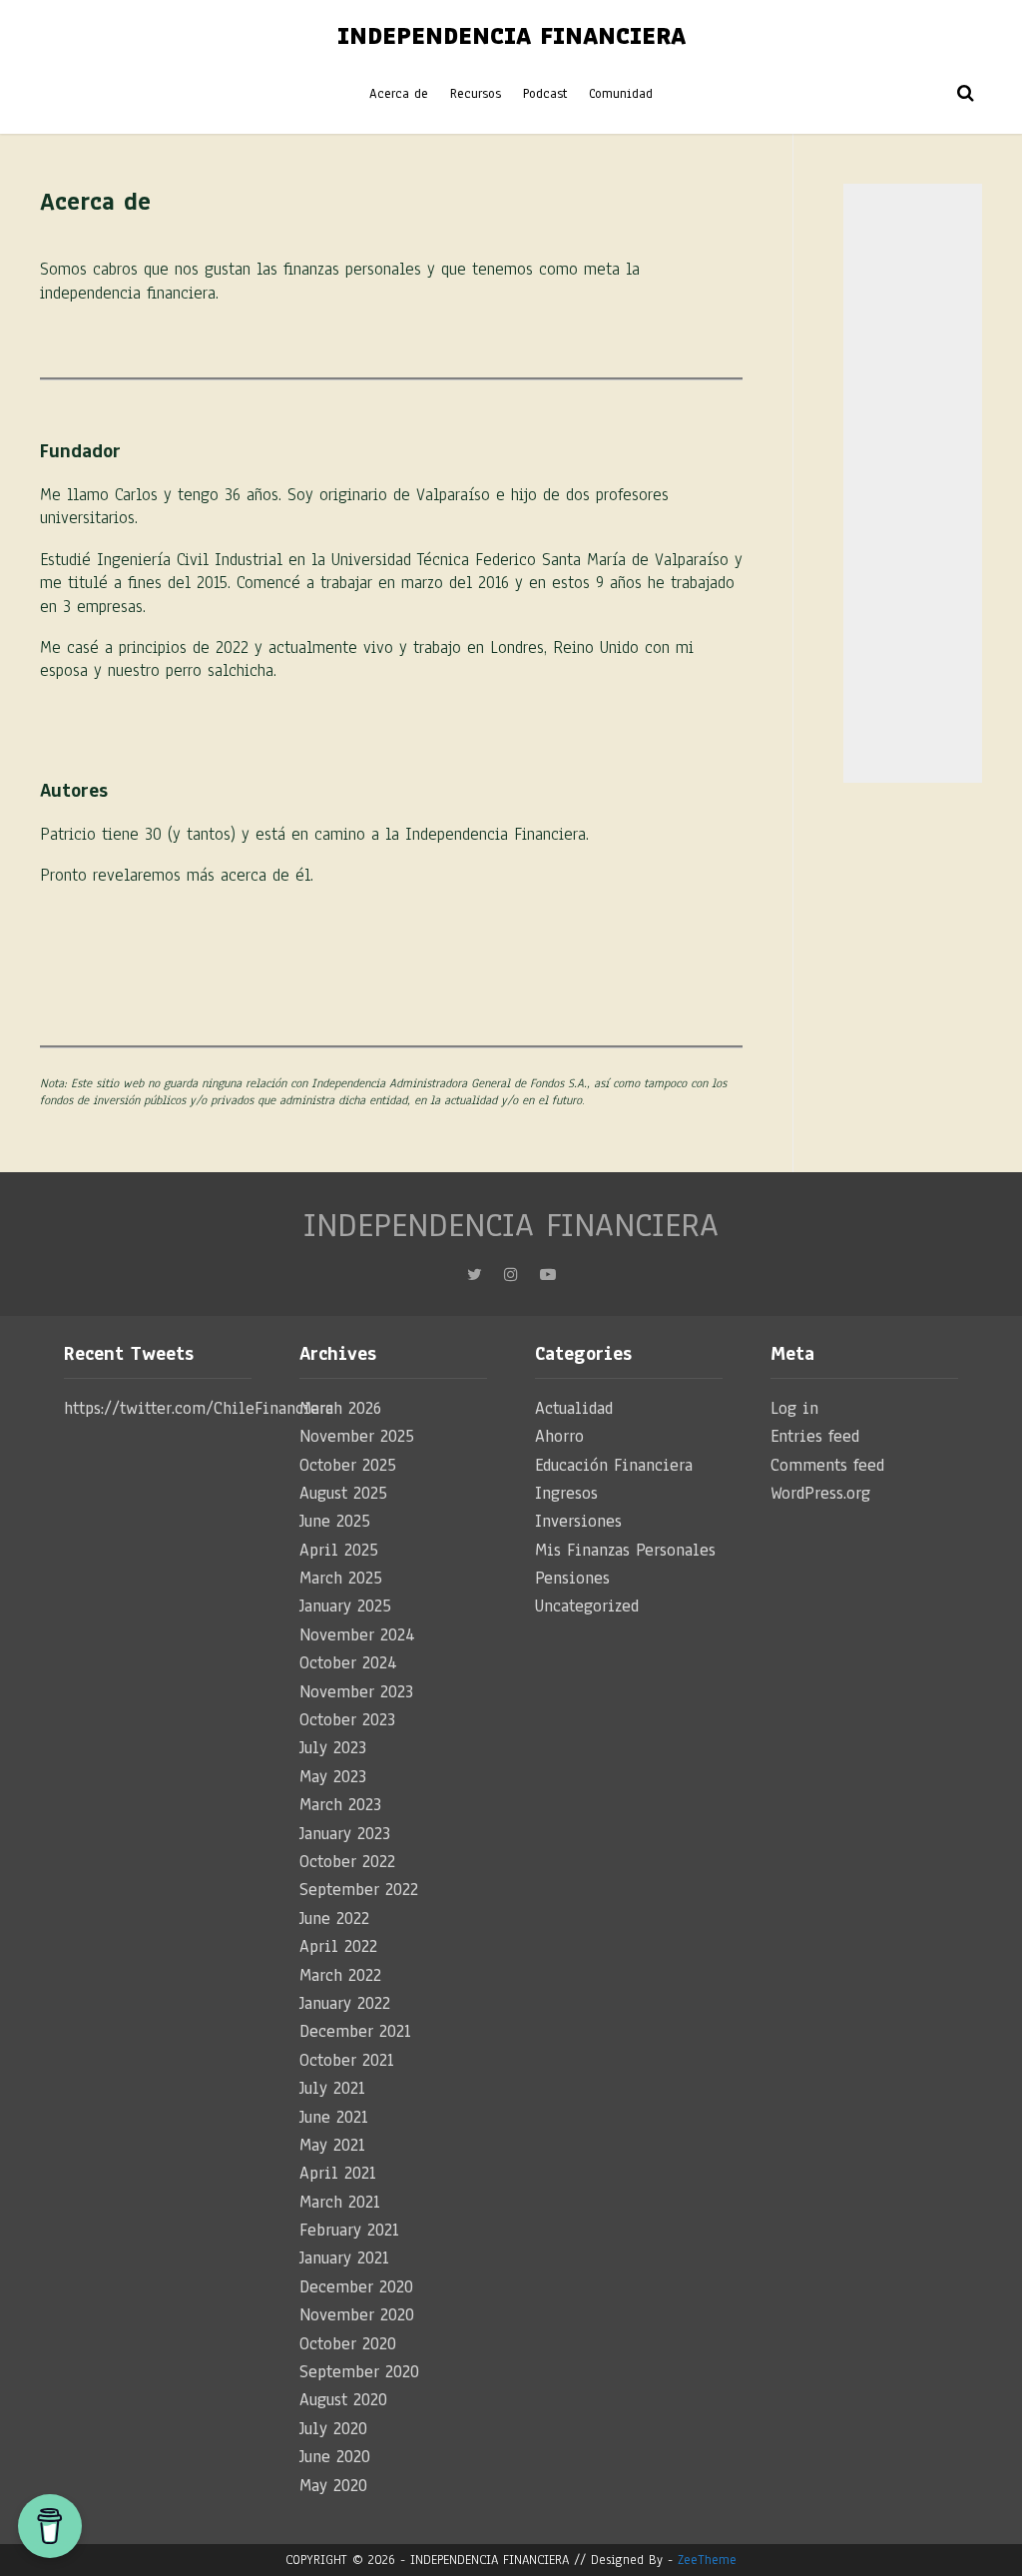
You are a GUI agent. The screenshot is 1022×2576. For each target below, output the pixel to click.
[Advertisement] (913, 483)
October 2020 (348, 2344)
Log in (794, 1408)
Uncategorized (587, 1606)
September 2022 (359, 1890)
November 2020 (357, 2315)
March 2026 (340, 1408)
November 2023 (356, 1692)
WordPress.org (820, 1493)
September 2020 (359, 2372)
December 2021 (355, 2031)
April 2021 (338, 2173)
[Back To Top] (989, 2546)
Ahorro (559, 1436)
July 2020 (333, 2429)
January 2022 (345, 2003)
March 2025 (341, 1578)
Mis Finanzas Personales (625, 1550)
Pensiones (572, 1578)
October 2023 (347, 1720)
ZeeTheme (707, 2560)
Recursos (476, 94)
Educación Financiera (614, 1465)
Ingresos (566, 1493)
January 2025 (345, 1606)
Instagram (511, 1280)
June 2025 (335, 1521)
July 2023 (333, 1748)
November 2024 (357, 1635)
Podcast (545, 94)
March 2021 (340, 2202)
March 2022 (340, 1975)
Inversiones (578, 1521)
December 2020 (356, 2287)
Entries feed (815, 1436)
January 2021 (344, 2258)
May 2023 (333, 1777)
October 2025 (348, 1465)
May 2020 (333, 2486)
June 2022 (334, 1919)
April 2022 (338, 1946)
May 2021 (332, 2145)
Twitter (475, 1280)
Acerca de (399, 94)
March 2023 (340, 1805)
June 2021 (334, 2117)
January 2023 (345, 1834)
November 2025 (357, 1436)
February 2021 (349, 2230)
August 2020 (343, 2400)
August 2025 (343, 1493)
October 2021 (347, 2060)
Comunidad (621, 94)
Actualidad (574, 1408)
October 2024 (348, 1663)
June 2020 (335, 2457)
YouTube (548, 1280)
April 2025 (339, 1550)
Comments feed (827, 1465)
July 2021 (332, 2088)
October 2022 (347, 1862)
